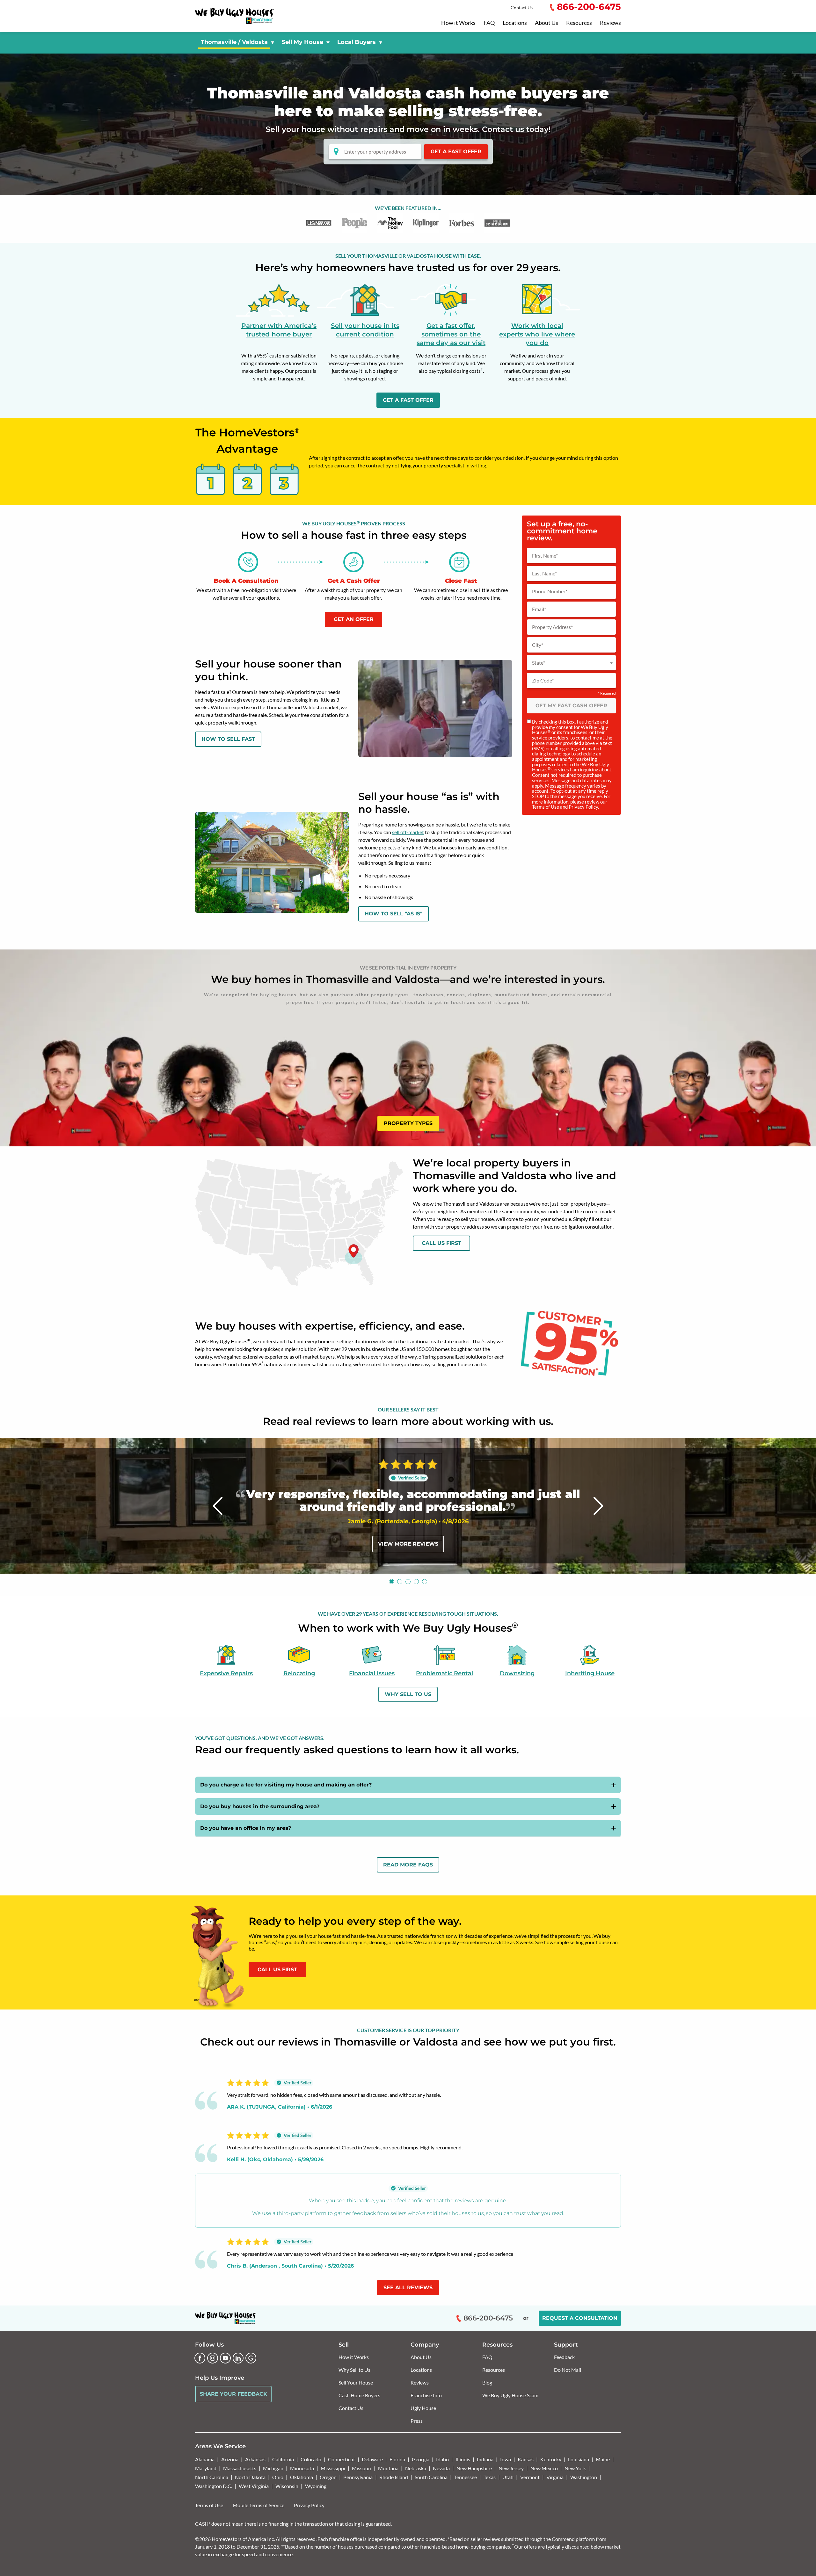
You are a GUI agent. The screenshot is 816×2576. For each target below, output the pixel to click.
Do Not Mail (568, 2370)
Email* (539, 609)
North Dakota (250, 2477)
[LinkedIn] (238, 2358)
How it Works (458, 23)
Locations (515, 23)
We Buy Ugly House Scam (510, 2395)
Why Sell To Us (408, 1694)
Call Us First (441, 1243)
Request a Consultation (580, 2318)
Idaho (442, 2459)
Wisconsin (287, 2486)
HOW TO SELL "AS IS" (393, 914)
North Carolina (212, 2477)
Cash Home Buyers (359, 2395)
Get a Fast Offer (456, 152)
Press (417, 2421)
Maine (603, 2459)
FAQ (489, 23)
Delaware (372, 2459)
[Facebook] (200, 2358)
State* (539, 663)
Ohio (278, 2477)
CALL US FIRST (277, 1970)
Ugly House (423, 2408)
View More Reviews (408, 1544)
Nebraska (416, 2468)
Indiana (485, 2459)
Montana (388, 2468)
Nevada (441, 2468)
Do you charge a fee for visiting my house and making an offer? (286, 1785)
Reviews (610, 23)
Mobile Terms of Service (259, 2505)
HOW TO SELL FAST (228, 739)
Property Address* (552, 627)
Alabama (205, 2459)
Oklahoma (302, 2477)
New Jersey (511, 2468)
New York (575, 2468)
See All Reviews (408, 2287)
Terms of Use (546, 807)
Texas (490, 2477)
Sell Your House (356, 2382)
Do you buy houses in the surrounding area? (260, 1806)
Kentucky (551, 2459)
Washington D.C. (214, 2486)
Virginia (555, 2477)
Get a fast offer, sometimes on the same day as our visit (451, 334)
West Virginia (254, 2486)
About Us (546, 23)
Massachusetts (240, 2468)
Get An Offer (354, 619)
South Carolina (431, 2477)
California (283, 2459)
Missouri (362, 2468)
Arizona (230, 2459)
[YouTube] (225, 2358)
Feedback (564, 2357)
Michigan (273, 2468)
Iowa (506, 2459)
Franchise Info (426, 2395)
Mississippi (333, 2468)
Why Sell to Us (354, 2370)
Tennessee (466, 2477)
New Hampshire (474, 2468)
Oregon (328, 2477)
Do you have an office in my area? (246, 1828)
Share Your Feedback (233, 2394)
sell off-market (408, 832)
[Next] (598, 1506)
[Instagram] (213, 2358)
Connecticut (342, 2459)
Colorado (311, 2459)
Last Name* (544, 574)
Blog (487, 2382)
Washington (584, 2477)
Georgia (421, 2459)
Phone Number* (550, 591)
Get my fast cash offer (571, 706)
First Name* (545, 556)
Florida (397, 2459)
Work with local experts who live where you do (537, 334)
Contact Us (522, 7)
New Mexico (544, 2468)
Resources (579, 23)
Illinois (463, 2459)
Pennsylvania (358, 2477)
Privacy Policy (583, 807)
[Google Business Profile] (251, 2358)
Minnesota (302, 2468)
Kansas (526, 2459)
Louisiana (579, 2459)
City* (538, 645)
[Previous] (218, 1506)
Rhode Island (394, 2477)
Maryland (206, 2468)
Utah (508, 2477)
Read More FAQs (408, 1865)
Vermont (530, 2477)
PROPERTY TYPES (408, 1123)
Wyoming (316, 2486)
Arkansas (255, 2459)
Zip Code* (543, 681)
